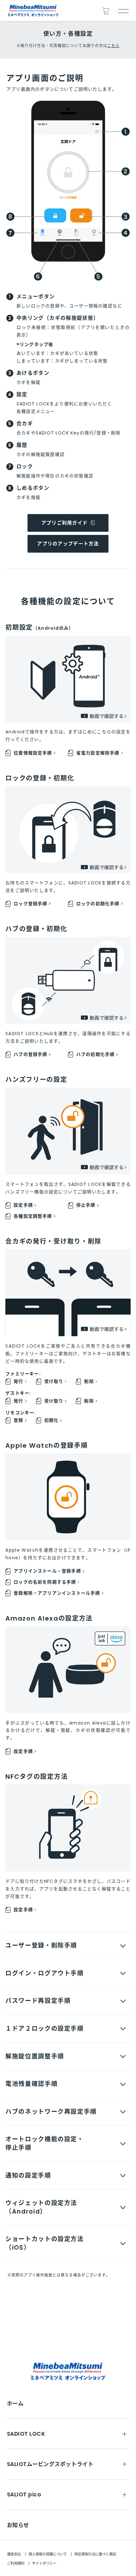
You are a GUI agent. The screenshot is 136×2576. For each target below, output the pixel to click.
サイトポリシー (44, 2563)
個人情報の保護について (48, 2554)
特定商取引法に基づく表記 (95, 2554)
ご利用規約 (16, 2563)
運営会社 (14, 2554)
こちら (113, 46)
